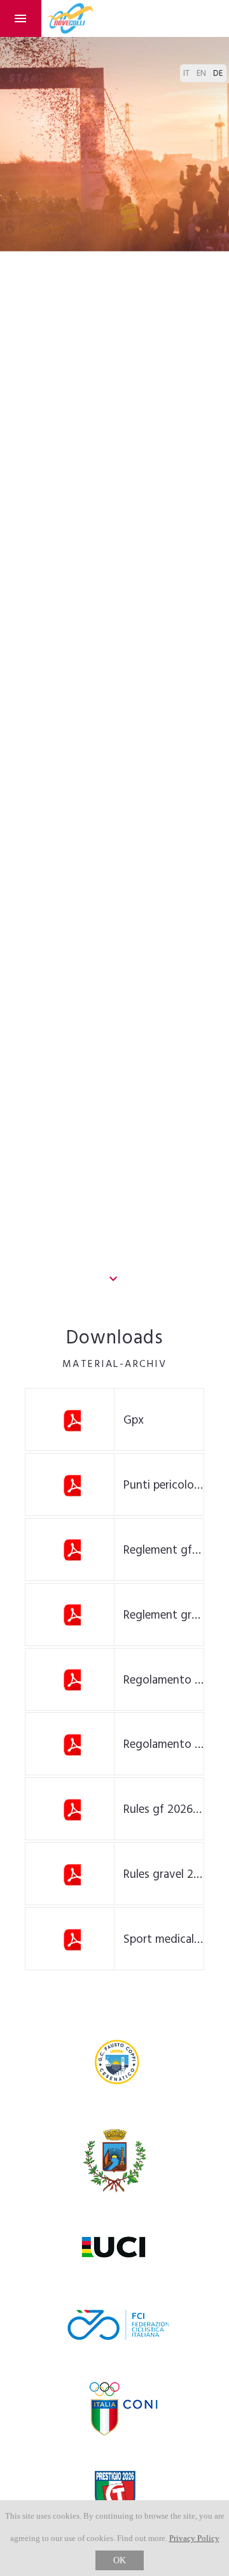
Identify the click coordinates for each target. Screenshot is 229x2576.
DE (218, 74)
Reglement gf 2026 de (164, 1550)
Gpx (134, 1420)
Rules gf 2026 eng (164, 1810)
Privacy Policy (194, 2538)
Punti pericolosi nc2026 (164, 1485)
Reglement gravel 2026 (164, 1615)
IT (187, 74)
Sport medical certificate (164, 1940)
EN (202, 74)
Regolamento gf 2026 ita (164, 1680)
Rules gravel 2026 (164, 1875)
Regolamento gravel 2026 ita (164, 1745)
